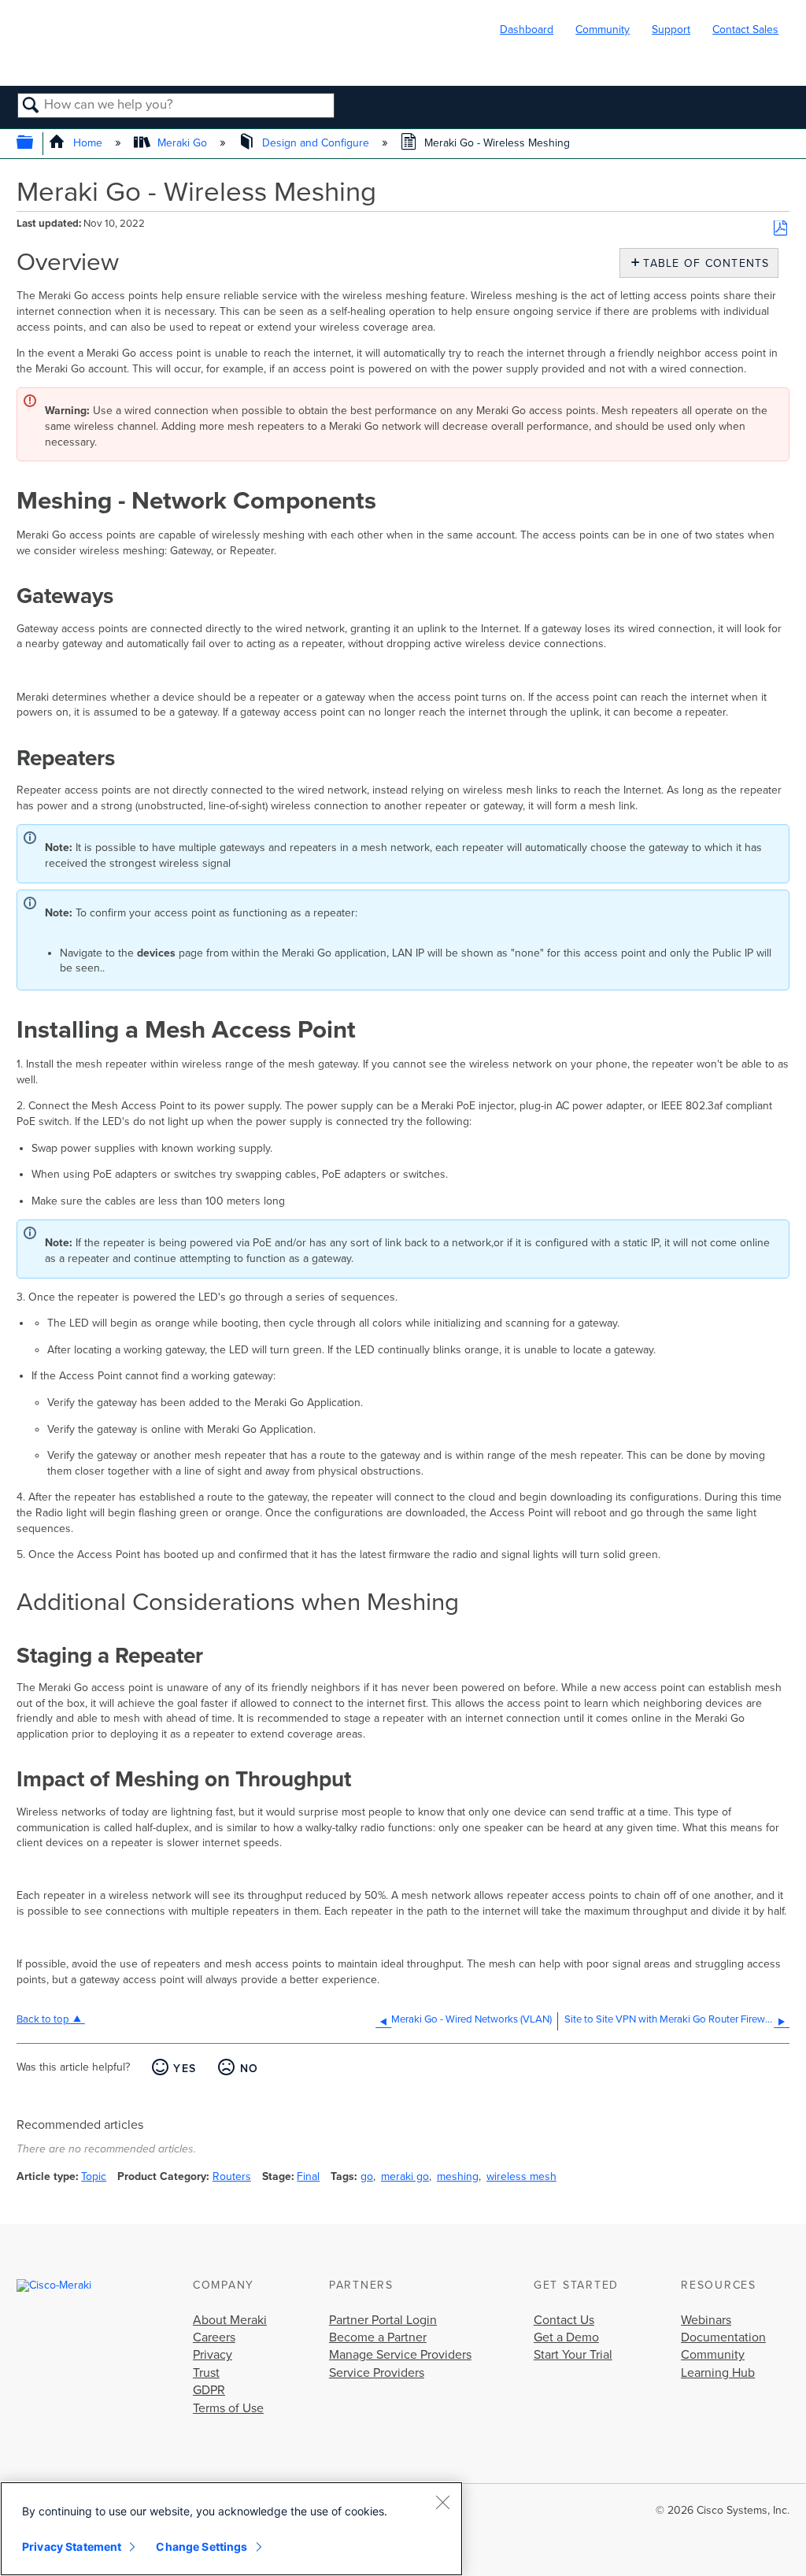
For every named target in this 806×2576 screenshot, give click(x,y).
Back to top (43, 2019)
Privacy (213, 2355)
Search (31, 106)
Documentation (723, 2337)
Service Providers (377, 2373)
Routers (232, 2176)
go (367, 2176)
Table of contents (702, 263)
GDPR (209, 2390)
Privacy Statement (72, 2546)
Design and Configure (316, 143)
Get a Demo (566, 2337)
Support (671, 30)
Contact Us (564, 2320)
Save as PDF (780, 229)
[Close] (442, 2502)
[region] (231, 2529)
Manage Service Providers (400, 2355)
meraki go (405, 2176)
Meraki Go (182, 143)
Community (603, 30)
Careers (214, 2337)
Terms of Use (228, 2408)
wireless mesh (521, 2176)
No (249, 2069)
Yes (185, 2069)
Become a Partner (378, 2337)
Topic (94, 2176)
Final (308, 2176)
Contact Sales (745, 30)
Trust (206, 2373)
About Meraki (230, 2320)
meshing (458, 2176)
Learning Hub (718, 2373)
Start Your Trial (573, 2355)
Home (87, 143)
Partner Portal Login (383, 2320)
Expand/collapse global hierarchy (35, 144)
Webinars (706, 2320)
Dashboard (527, 30)
